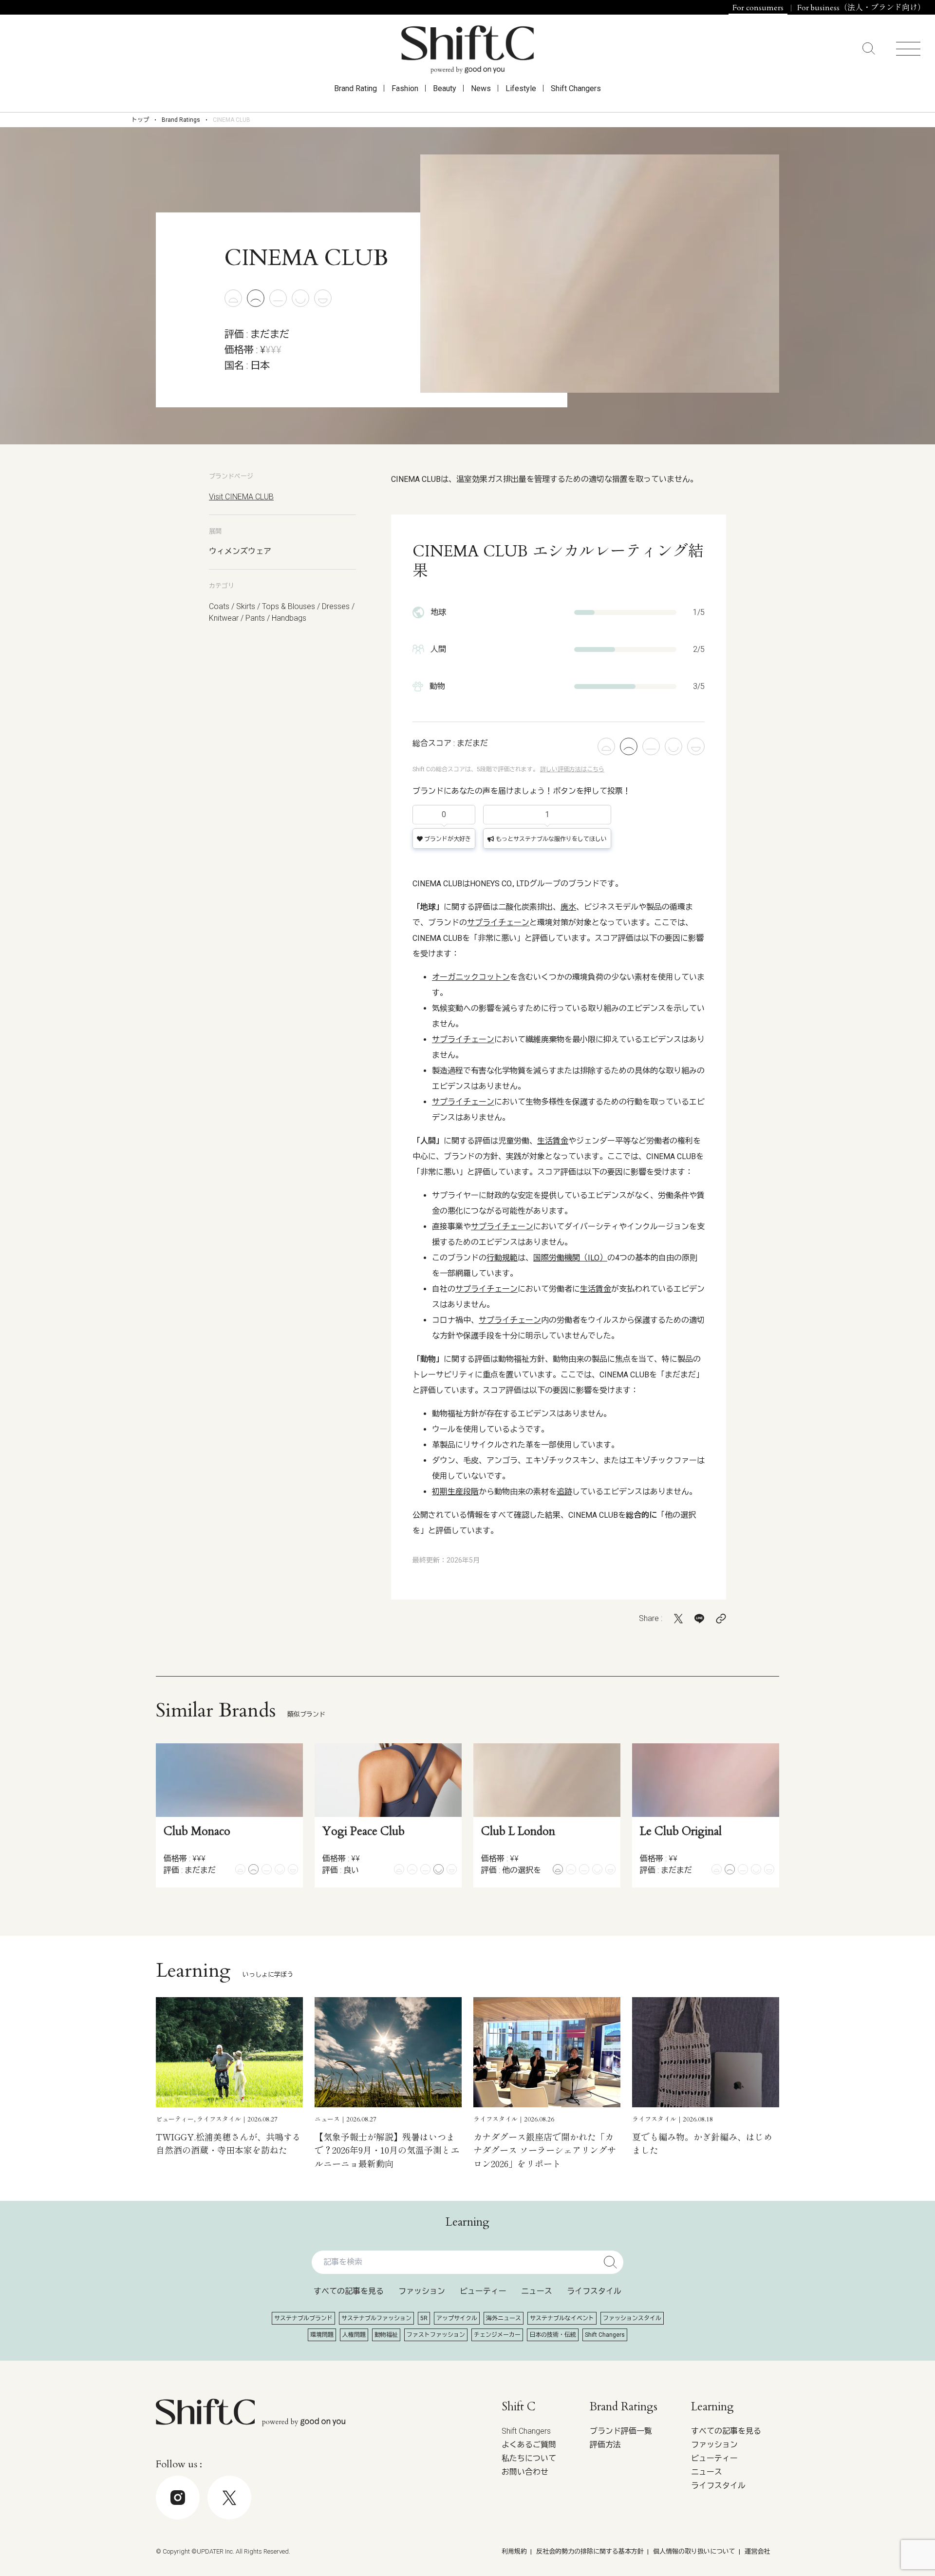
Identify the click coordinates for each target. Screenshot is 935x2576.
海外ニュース (504, 2318)
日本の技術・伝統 (553, 2335)
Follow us (864, 2547)
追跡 (564, 1492)
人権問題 (354, 2335)
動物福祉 (386, 2335)
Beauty (445, 88)
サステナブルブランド (303, 2318)
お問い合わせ (525, 2472)
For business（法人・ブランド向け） (861, 8)
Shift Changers (576, 88)
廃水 (568, 907)
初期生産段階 (455, 1492)
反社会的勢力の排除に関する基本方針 (590, 2551)
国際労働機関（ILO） (570, 1258)
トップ (140, 120)
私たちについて (529, 2458)
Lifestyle (521, 88)
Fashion (405, 88)
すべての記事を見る (349, 2291)
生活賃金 (553, 1141)
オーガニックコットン (471, 977)
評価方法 (605, 2445)
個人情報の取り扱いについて (694, 2551)
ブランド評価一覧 (621, 2431)
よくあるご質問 (529, 2445)
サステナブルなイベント (562, 2318)
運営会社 (757, 2551)
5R (424, 2318)
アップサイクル (457, 2318)
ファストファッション (436, 2335)
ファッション (422, 2291)
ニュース (537, 2291)
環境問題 (322, 2335)
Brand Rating (355, 88)
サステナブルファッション (376, 2318)
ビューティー (483, 2291)
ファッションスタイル (632, 2318)
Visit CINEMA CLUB (241, 497)
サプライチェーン (498, 923)
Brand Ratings (181, 120)
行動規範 (502, 1258)
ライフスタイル (594, 2291)
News (481, 88)
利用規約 (514, 2551)
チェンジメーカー (497, 2335)
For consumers (758, 8)
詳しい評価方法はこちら (572, 769)
